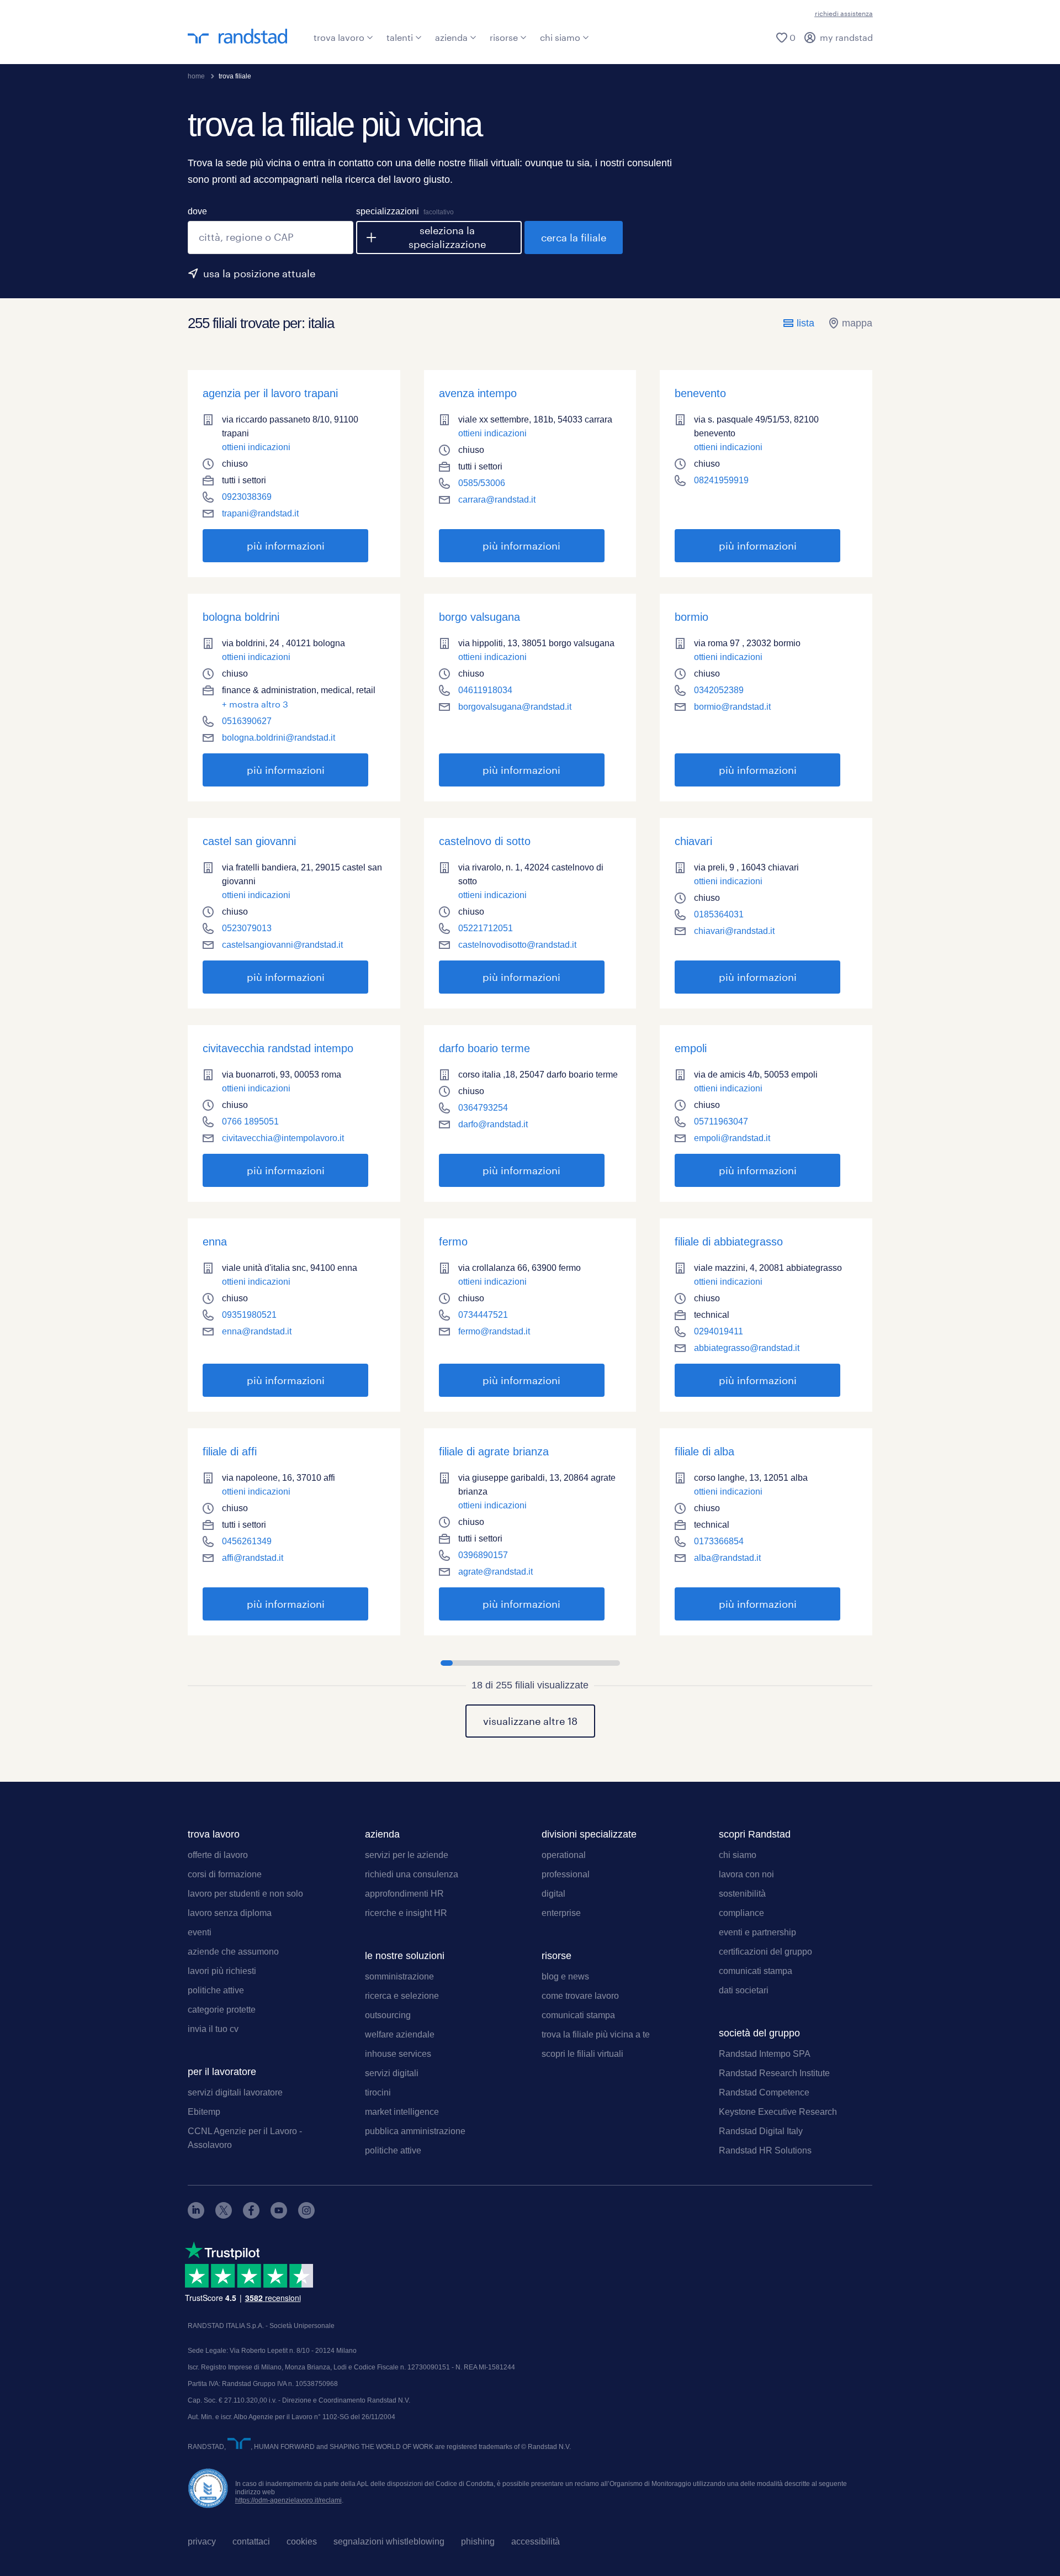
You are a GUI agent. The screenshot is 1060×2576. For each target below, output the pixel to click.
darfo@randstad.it (493, 1124)
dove (197, 211)
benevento (700, 393)
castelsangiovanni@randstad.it (282, 945)
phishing (478, 2541)
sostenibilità (742, 1894)
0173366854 (719, 1541)
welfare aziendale (400, 2034)
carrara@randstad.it (497, 500)
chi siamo (560, 37)
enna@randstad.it (257, 1331)
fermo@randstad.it (494, 1331)
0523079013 (247, 928)
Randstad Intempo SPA (765, 2054)
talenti (400, 37)
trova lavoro (339, 37)
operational (564, 1855)
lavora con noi (746, 1874)
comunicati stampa (578, 2015)
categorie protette (222, 2010)
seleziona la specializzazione (447, 237)
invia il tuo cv (213, 2029)
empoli (691, 1048)
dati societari (744, 1990)
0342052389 (719, 690)
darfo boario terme (484, 1048)
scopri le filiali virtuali (582, 2054)
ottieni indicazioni (256, 447)
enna (215, 1242)
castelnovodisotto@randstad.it (517, 945)
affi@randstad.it (253, 1558)
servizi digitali (392, 2073)
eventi (200, 1932)
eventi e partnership (757, 1932)
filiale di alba (704, 1451)
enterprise (561, 1913)
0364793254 (483, 1108)
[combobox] (271, 237)
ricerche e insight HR (406, 1913)
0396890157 (483, 1555)
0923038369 (247, 497)
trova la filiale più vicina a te (596, 2034)
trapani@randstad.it (260, 513)
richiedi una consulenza (412, 1874)
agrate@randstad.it (495, 1572)
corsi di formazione (225, 1874)
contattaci (251, 2541)
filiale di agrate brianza (494, 1451)
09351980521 (249, 1315)
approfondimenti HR (404, 1894)
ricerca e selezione (402, 1996)
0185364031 (719, 914)
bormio (691, 617)
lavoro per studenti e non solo (245, 1894)
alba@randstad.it (727, 1558)
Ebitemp (204, 2112)
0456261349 (247, 1541)
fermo (453, 1242)
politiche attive (216, 1990)
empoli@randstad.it (732, 1138)
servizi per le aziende (407, 1855)
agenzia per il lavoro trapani (270, 393)
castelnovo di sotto (485, 841)
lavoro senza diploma (230, 1913)
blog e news (565, 1976)
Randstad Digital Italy (761, 2131)
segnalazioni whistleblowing (389, 2541)
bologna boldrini (241, 617)
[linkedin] (196, 2216)
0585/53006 (482, 483)
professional (566, 1874)
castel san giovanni (249, 841)
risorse (504, 37)
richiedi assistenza (844, 13)
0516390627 (247, 721)
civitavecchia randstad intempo (278, 1048)
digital (553, 1894)
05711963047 (721, 1121)
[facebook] (251, 2216)
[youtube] (279, 2216)
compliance (741, 1913)
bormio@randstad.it (732, 707)
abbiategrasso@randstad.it (747, 1348)
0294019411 (719, 1331)
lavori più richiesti (222, 1971)
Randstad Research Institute (774, 2073)
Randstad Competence (764, 2092)
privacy (202, 2541)
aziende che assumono (233, 1952)
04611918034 (485, 690)
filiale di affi (230, 1451)
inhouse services (398, 2054)
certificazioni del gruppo (765, 1952)
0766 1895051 (250, 1121)
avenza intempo (478, 393)
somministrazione (399, 1976)
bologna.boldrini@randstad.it (279, 738)
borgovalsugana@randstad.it (515, 707)
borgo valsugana (479, 617)
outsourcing (388, 2015)
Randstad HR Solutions (765, 2150)
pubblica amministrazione (415, 2131)
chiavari (693, 841)
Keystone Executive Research (778, 2112)
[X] (224, 2216)
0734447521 (483, 1315)
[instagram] (306, 2216)
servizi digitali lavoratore (235, 2092)
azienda (451, 37)
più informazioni (264, 546)
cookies (302, 2541)
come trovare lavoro (580, 1996)
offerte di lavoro (218, 1855)
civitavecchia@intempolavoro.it (283, 1138)
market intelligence (402, 2112)
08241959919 (721, 480)
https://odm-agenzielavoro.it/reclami (288, 2500)
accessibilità (536, 2541)
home (196, 76)
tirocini (378, 2092)
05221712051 (486, 928)
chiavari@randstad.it (734, 931)
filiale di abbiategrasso (729, 1242)
